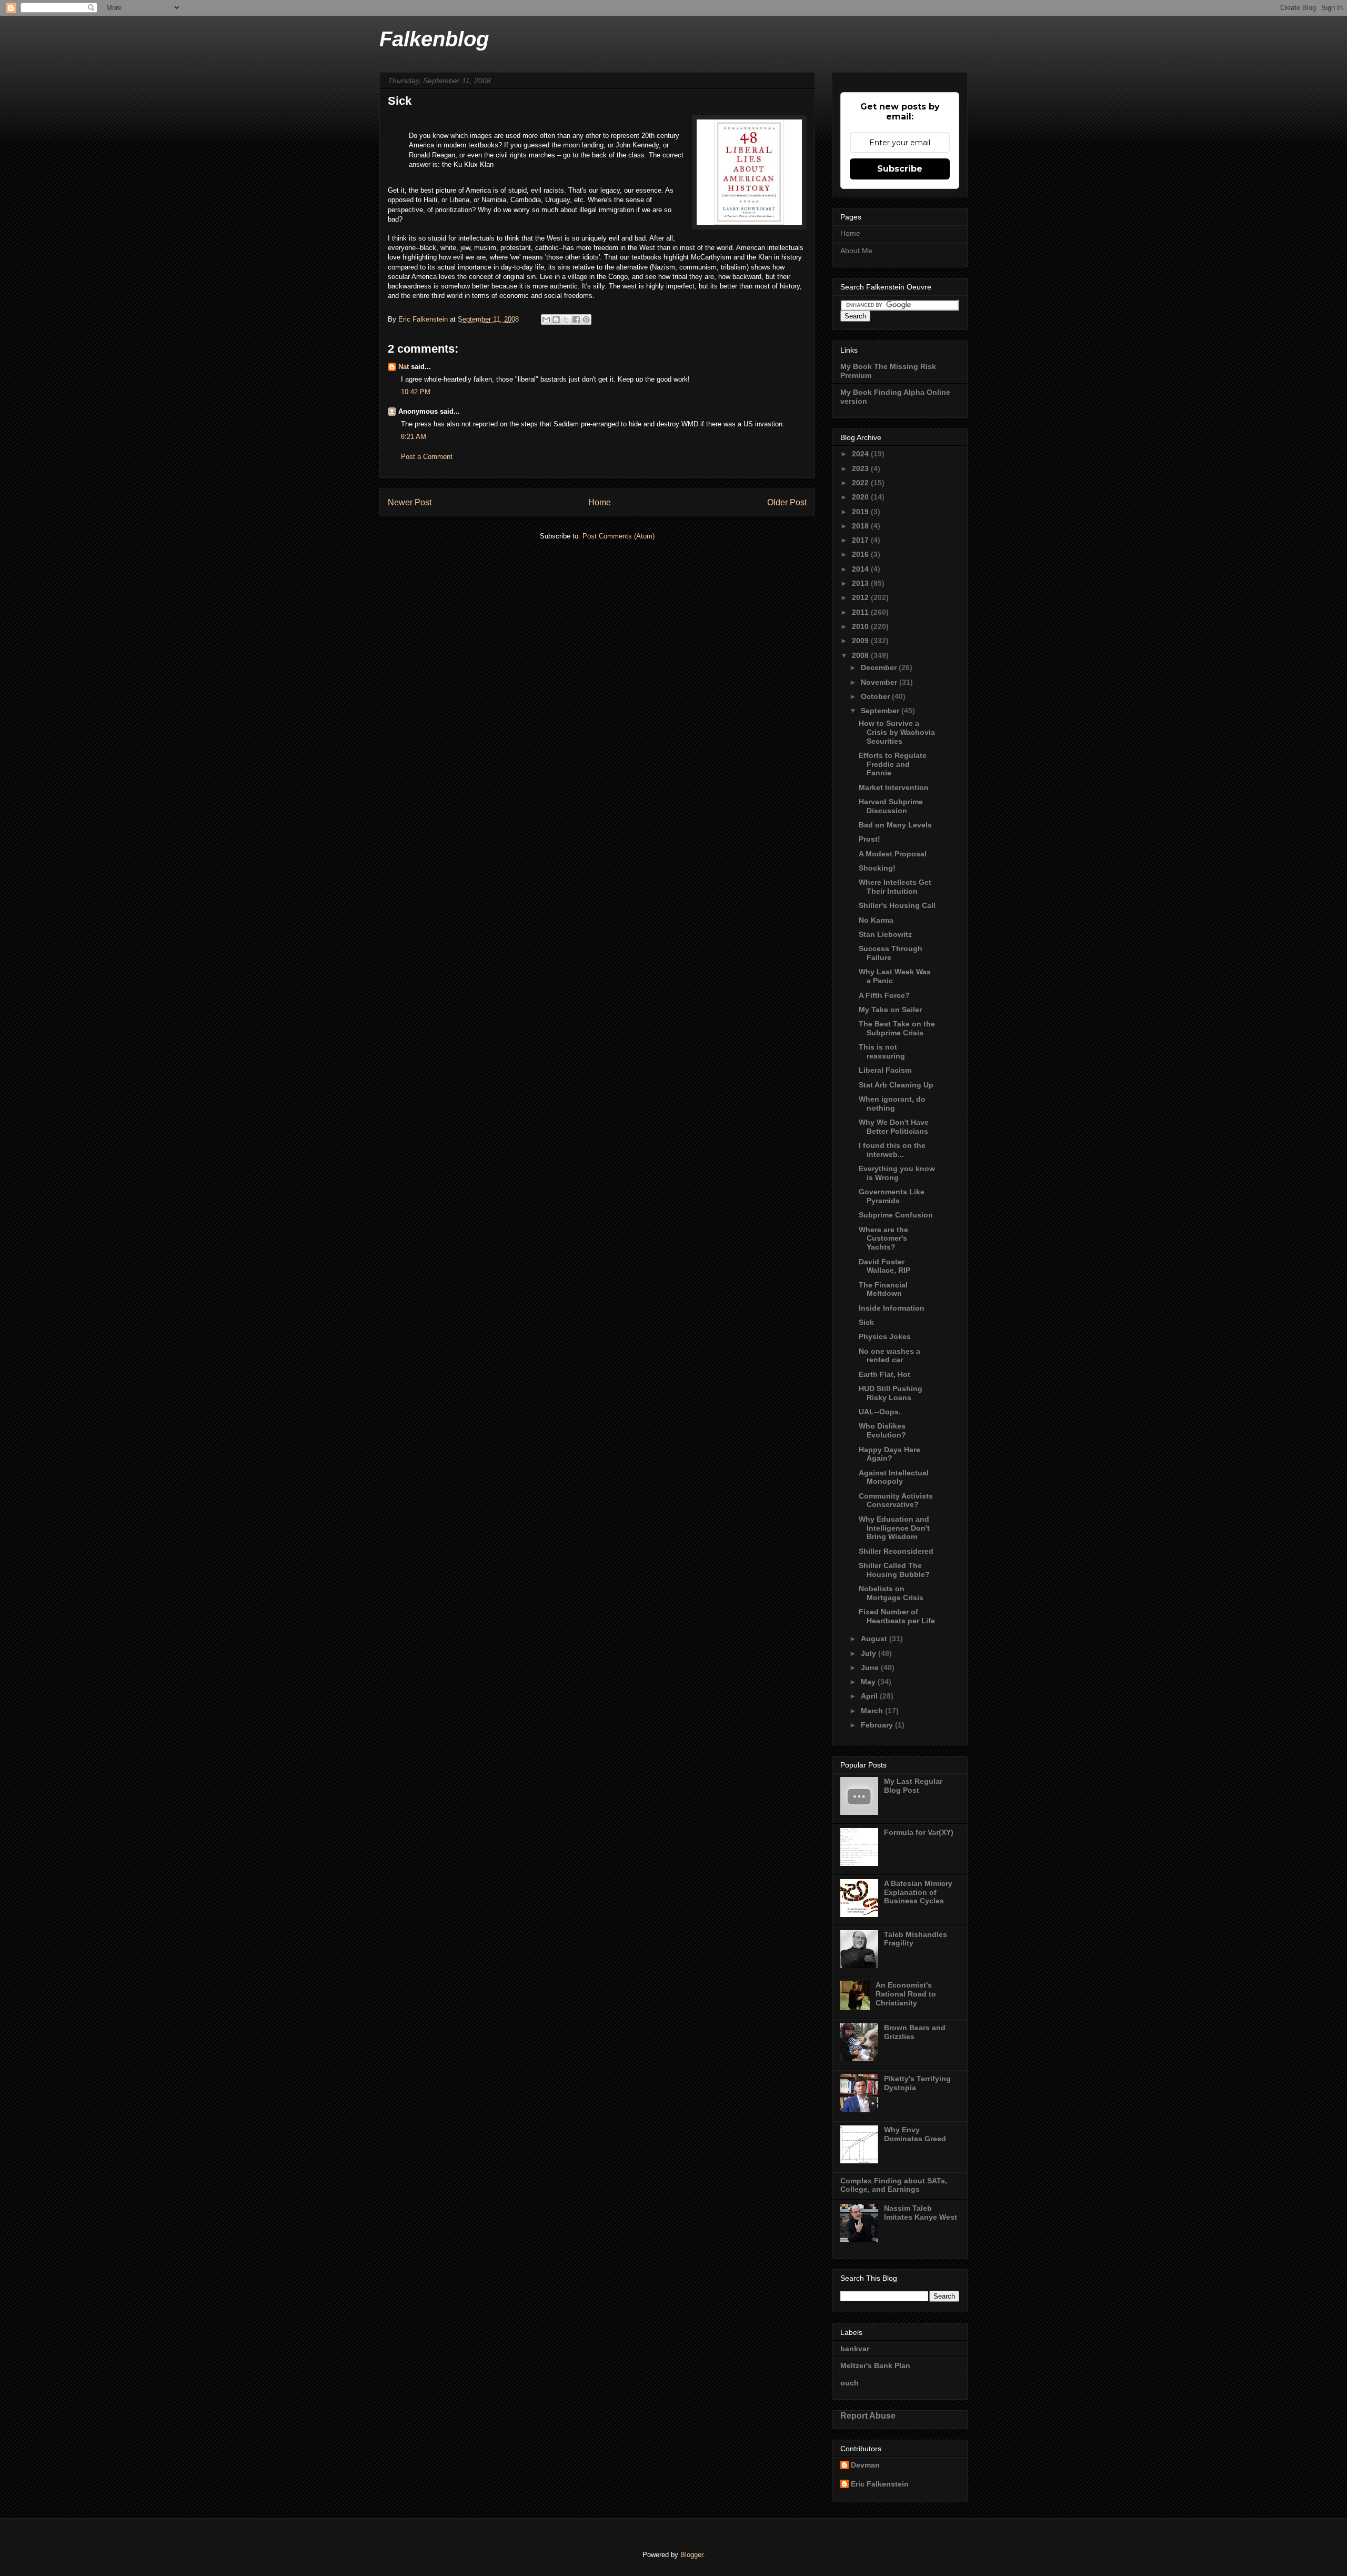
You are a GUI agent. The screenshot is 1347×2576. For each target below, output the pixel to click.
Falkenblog (434, 39)
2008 (861, 655)
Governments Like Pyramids (892, 1196)
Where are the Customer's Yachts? (883, 1239)
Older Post (787, 502)
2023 (861, 468)
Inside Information (892, 1308)
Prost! (869, 839)
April (870, 1696)
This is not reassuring (882, 1051)
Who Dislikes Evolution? (882, 1430)
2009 (861, 641)
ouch (850, 2383)
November (880, 682)
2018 (861, 526)
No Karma (876, 920)
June (871, 1668)
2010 (861, 626)
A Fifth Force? (884, 995)
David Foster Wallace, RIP (884, 1266)
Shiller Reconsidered (896, 1551)
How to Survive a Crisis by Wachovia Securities (897, 732)
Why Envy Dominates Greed (915, 2134)
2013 (861, 583)
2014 (861, 569)
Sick (866, 1322)
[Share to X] (566, 319)
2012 (861, 597)
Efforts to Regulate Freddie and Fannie (893, 764)
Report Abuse (868, 2415)
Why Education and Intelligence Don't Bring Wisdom (894, 1528)
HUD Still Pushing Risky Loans (891, 1393)
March (873, 1711)
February (878, 1725)
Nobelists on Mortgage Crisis (891, 1593)
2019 (861, 512)
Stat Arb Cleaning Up (896, 1085)
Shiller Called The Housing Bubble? (894, 1570)
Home (600, 502)
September (881, 711)
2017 (861, 540)
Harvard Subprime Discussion (891, 806)
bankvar (855, 2349)
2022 (861, 483)
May (869, 1682)
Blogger (692, 2555)
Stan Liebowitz (885, 934)
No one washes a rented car (889, 1356)
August (875, 1639)
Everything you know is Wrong (897, 1173)
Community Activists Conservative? (896, 1500)
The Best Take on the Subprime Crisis (897, 1028)
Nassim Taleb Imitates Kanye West (921, 2213)
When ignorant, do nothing (892, 1104)
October (876, 696)
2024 (861, 454)
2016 (861, 554)
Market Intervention (894, 787)
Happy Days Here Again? (889, 1454)
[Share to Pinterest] (586, 319)
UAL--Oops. (880, 1412)
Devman (865, 2465)
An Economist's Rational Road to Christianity (906, 1994)
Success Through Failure (891, 953)
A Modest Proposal (893, 854)
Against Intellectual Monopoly (894, 1477)
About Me (856, 251)
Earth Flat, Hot (884, 1374)
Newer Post (410, 502)
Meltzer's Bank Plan (875, 2365)
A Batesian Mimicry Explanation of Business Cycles (918, 1892)
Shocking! (877, 868)
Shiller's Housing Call (897, 905)
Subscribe (900, 169)
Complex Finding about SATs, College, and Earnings (894, 2185)
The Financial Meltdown (883, 1289)
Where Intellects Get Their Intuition (895, 887)
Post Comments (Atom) (619, 536)
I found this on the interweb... (892, 1150)
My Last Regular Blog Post (913, 1786)
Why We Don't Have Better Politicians (894, 1127)
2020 (861, 497)
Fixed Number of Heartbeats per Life (897, 1616)
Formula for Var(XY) (919, 1832)
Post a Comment (427, 457)
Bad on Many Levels (895, 825)
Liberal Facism (885, 1070)
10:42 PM (416, 392)
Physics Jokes (885, 1336)
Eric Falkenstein (880, 2484)
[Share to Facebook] (576, 319)
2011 (861, 612)
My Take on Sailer (890, 1010)
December (880, 667)
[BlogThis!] (556, 319)
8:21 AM (414, 437)
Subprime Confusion (896, 1215)
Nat (404, 367)
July (869, 1653)
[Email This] (546, 319)
